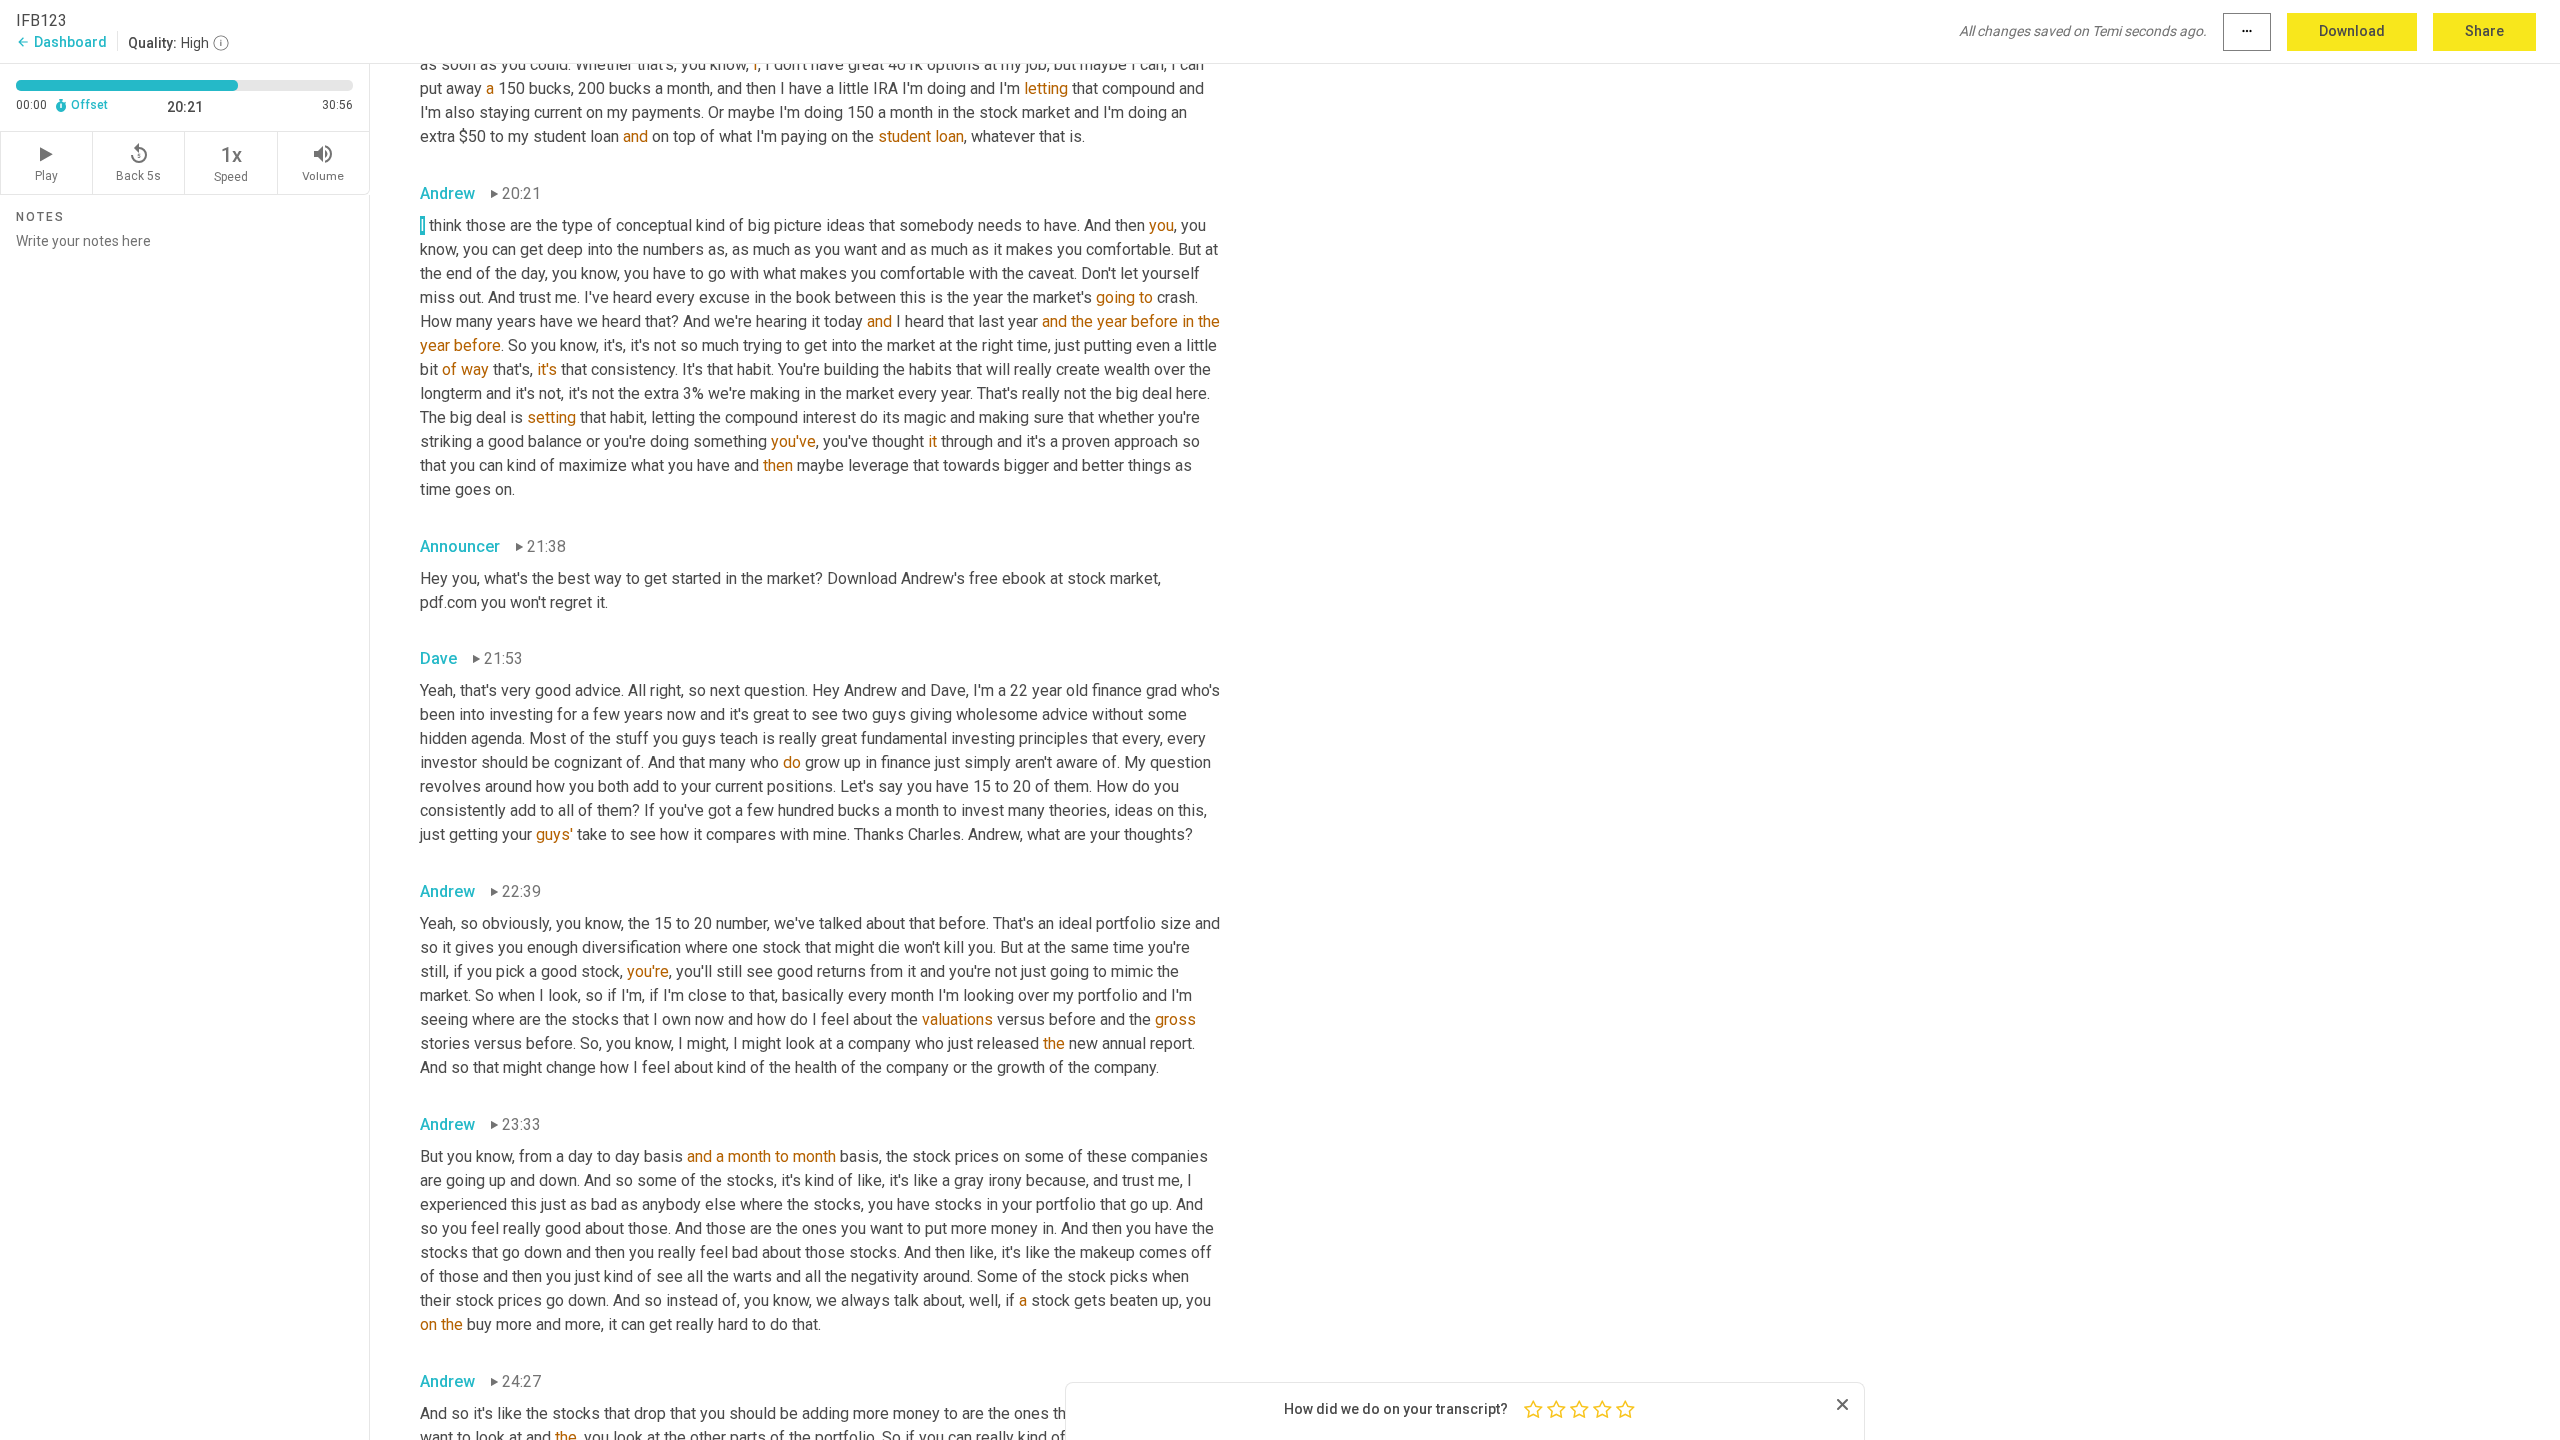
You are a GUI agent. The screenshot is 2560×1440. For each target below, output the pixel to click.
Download (2352, 31)
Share (2484, 31)
